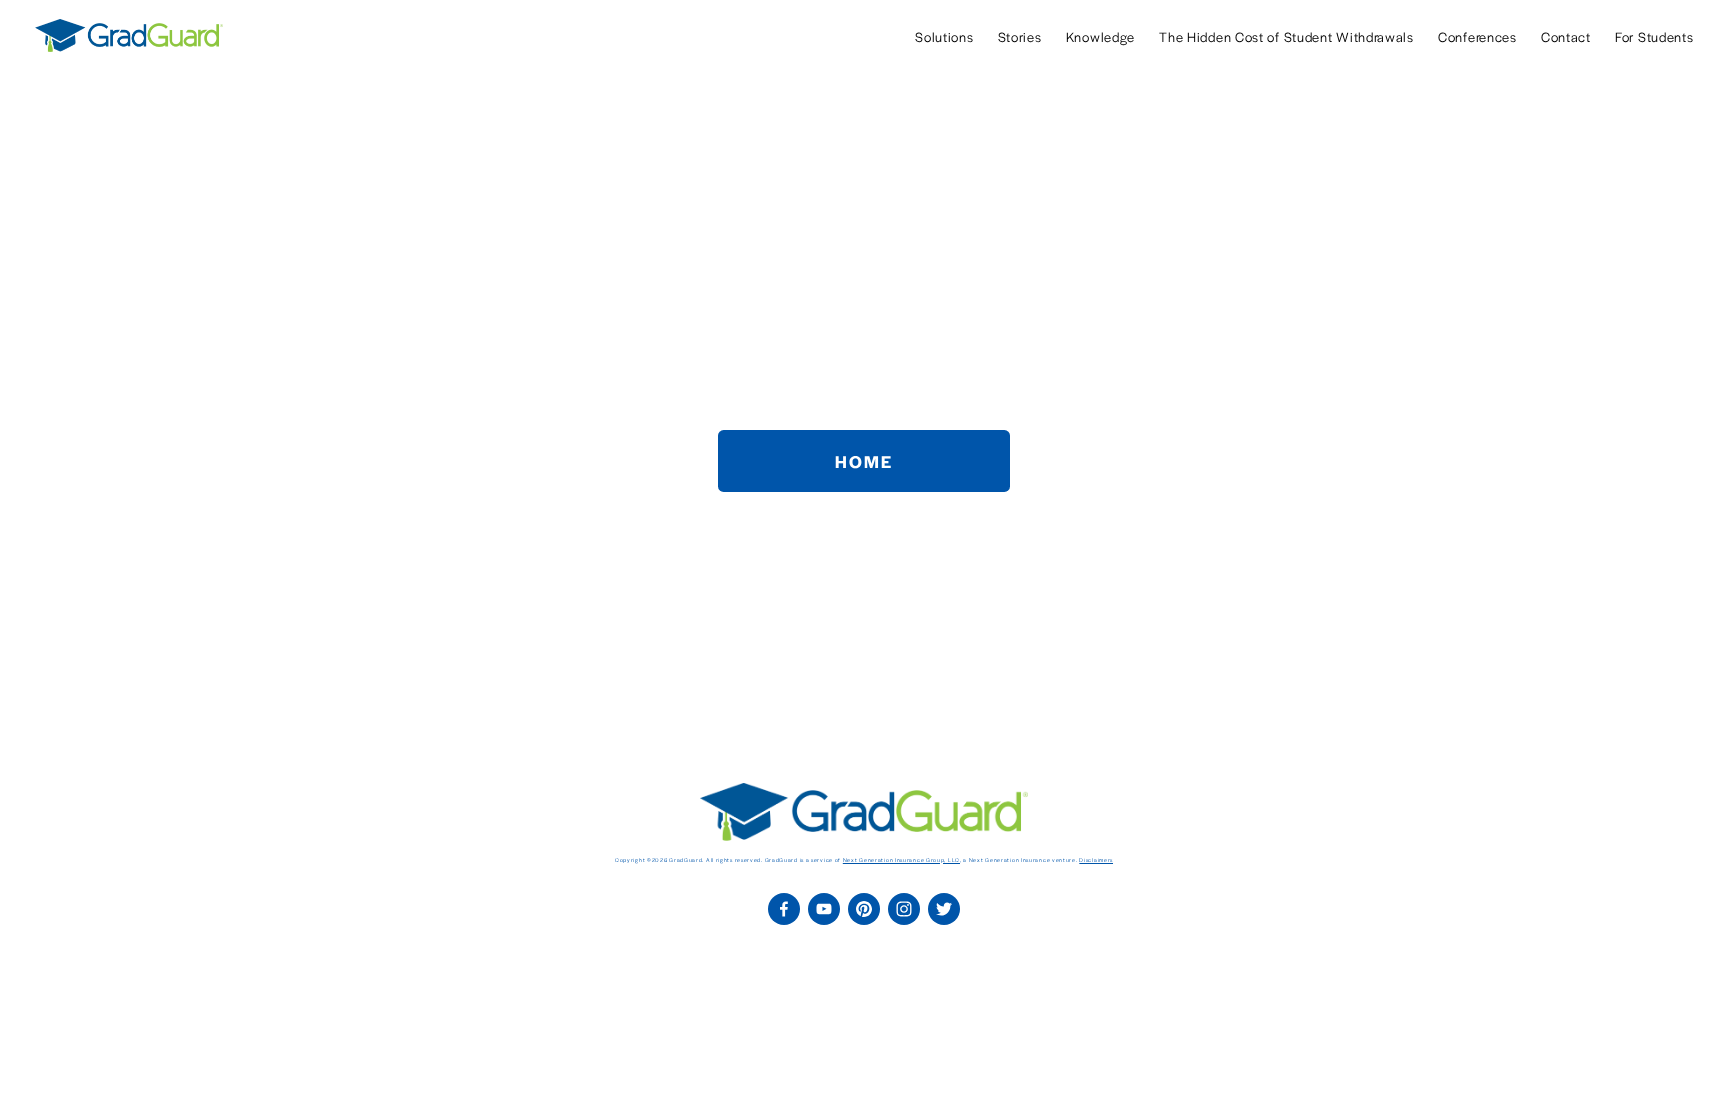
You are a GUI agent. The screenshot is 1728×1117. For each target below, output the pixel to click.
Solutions (944, 36)
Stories (1020, 36)
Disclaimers (1096, 860)
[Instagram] (904, 909)
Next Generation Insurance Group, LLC (901, 860)
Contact (1566, 36)
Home (863, 461)
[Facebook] (784, 909)
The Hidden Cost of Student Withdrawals (1286, 36)
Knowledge (1100, 36)
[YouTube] (824, 909)
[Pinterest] (864, 909)
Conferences (1477, 36)
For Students (1654, 36)
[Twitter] (944, 909)
